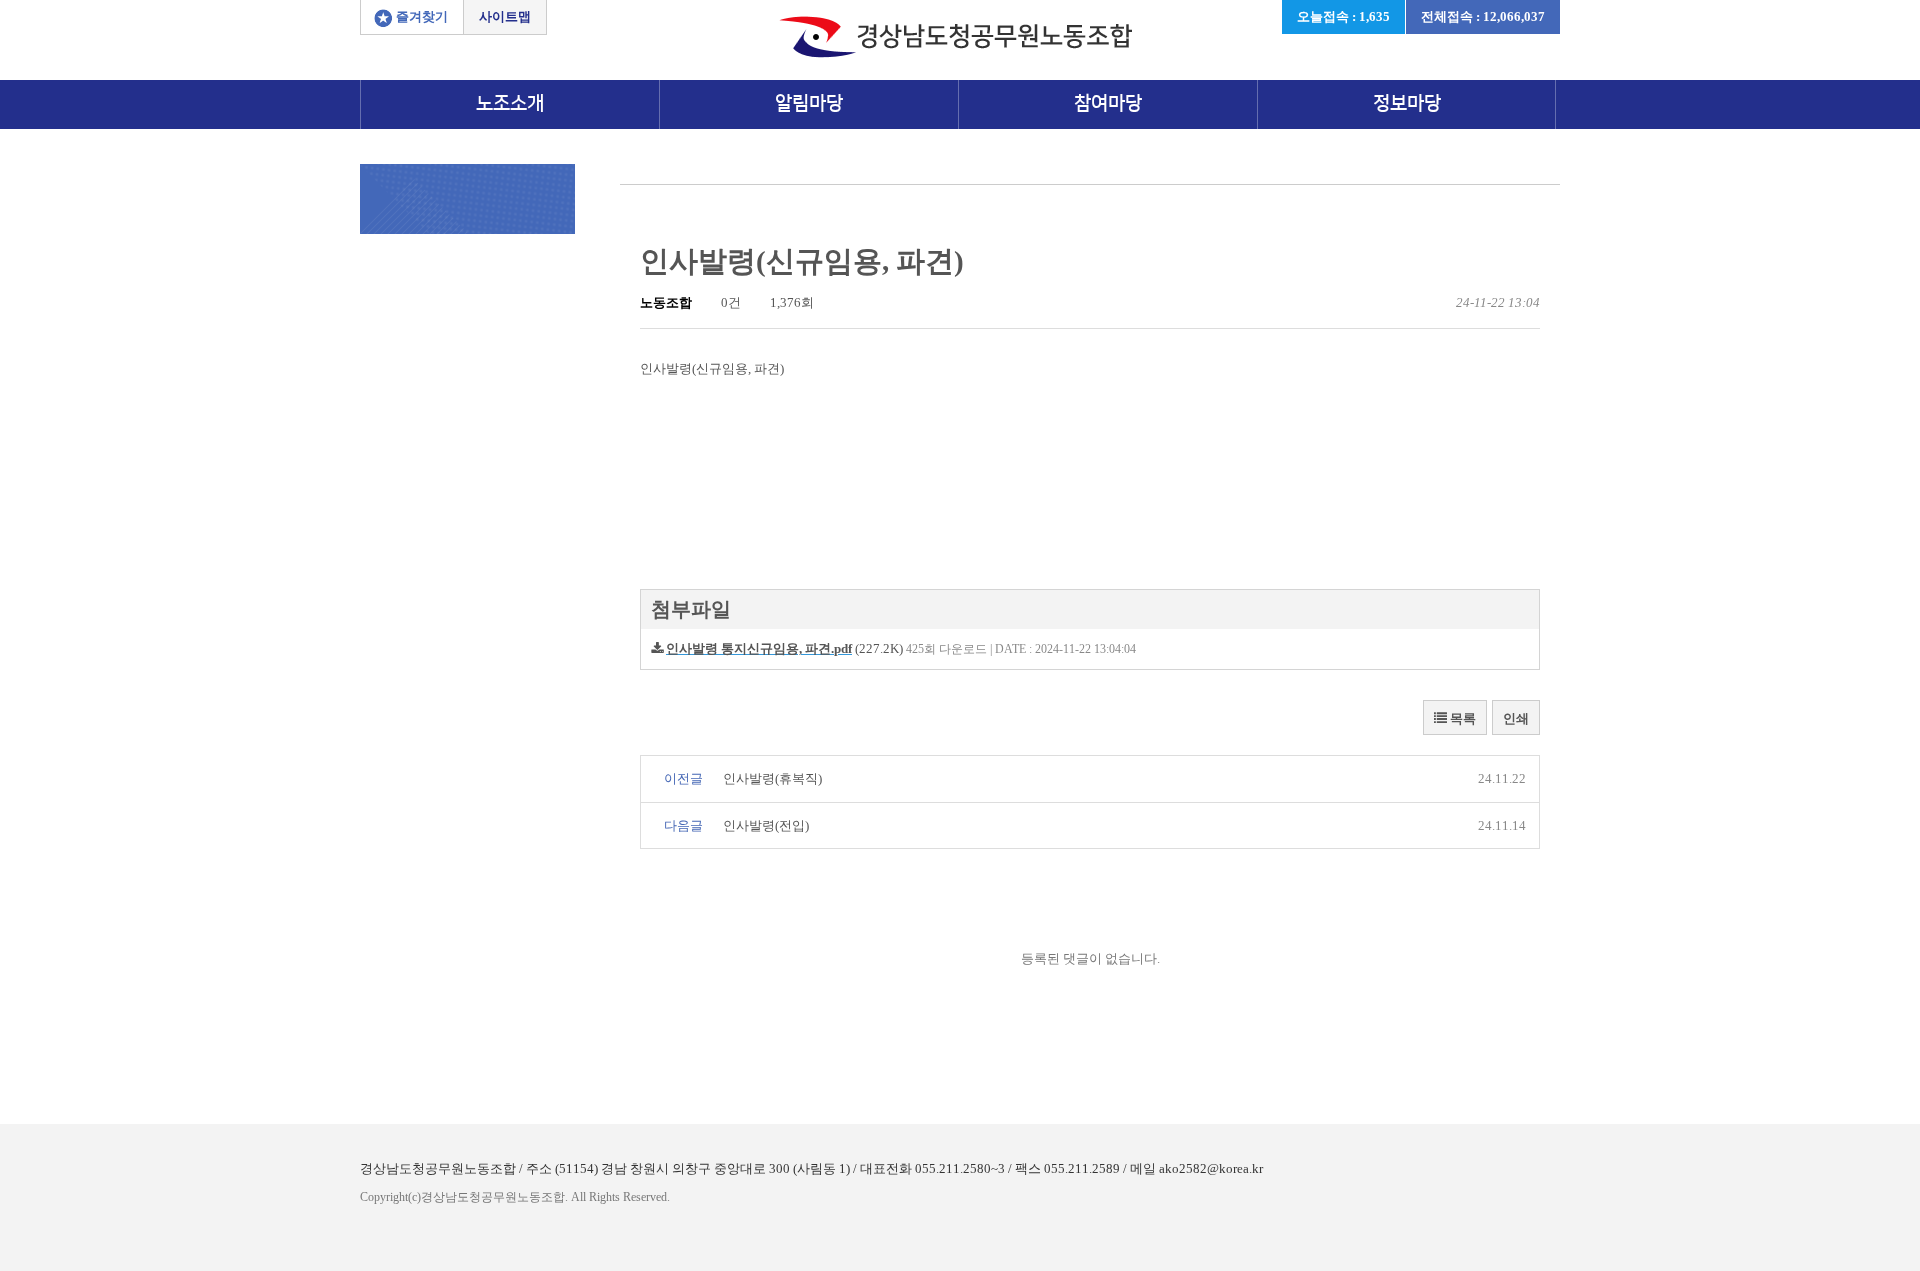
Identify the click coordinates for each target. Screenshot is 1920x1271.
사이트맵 (505, 16)
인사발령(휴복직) (772, 778)
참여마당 (1108, 103)
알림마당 (809, 103)
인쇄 (1516, 718)
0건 (729, 302)
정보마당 (1407, 103)
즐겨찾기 (422, 16)
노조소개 (510, 103)
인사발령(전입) (766, 825)
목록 (1461, 718)
